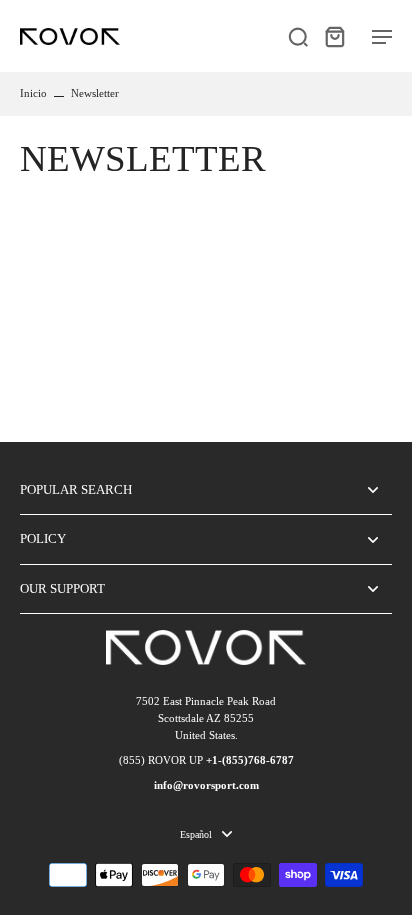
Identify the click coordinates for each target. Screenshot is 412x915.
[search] (298, 36)
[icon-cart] (334, 36)
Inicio (33, 93)
